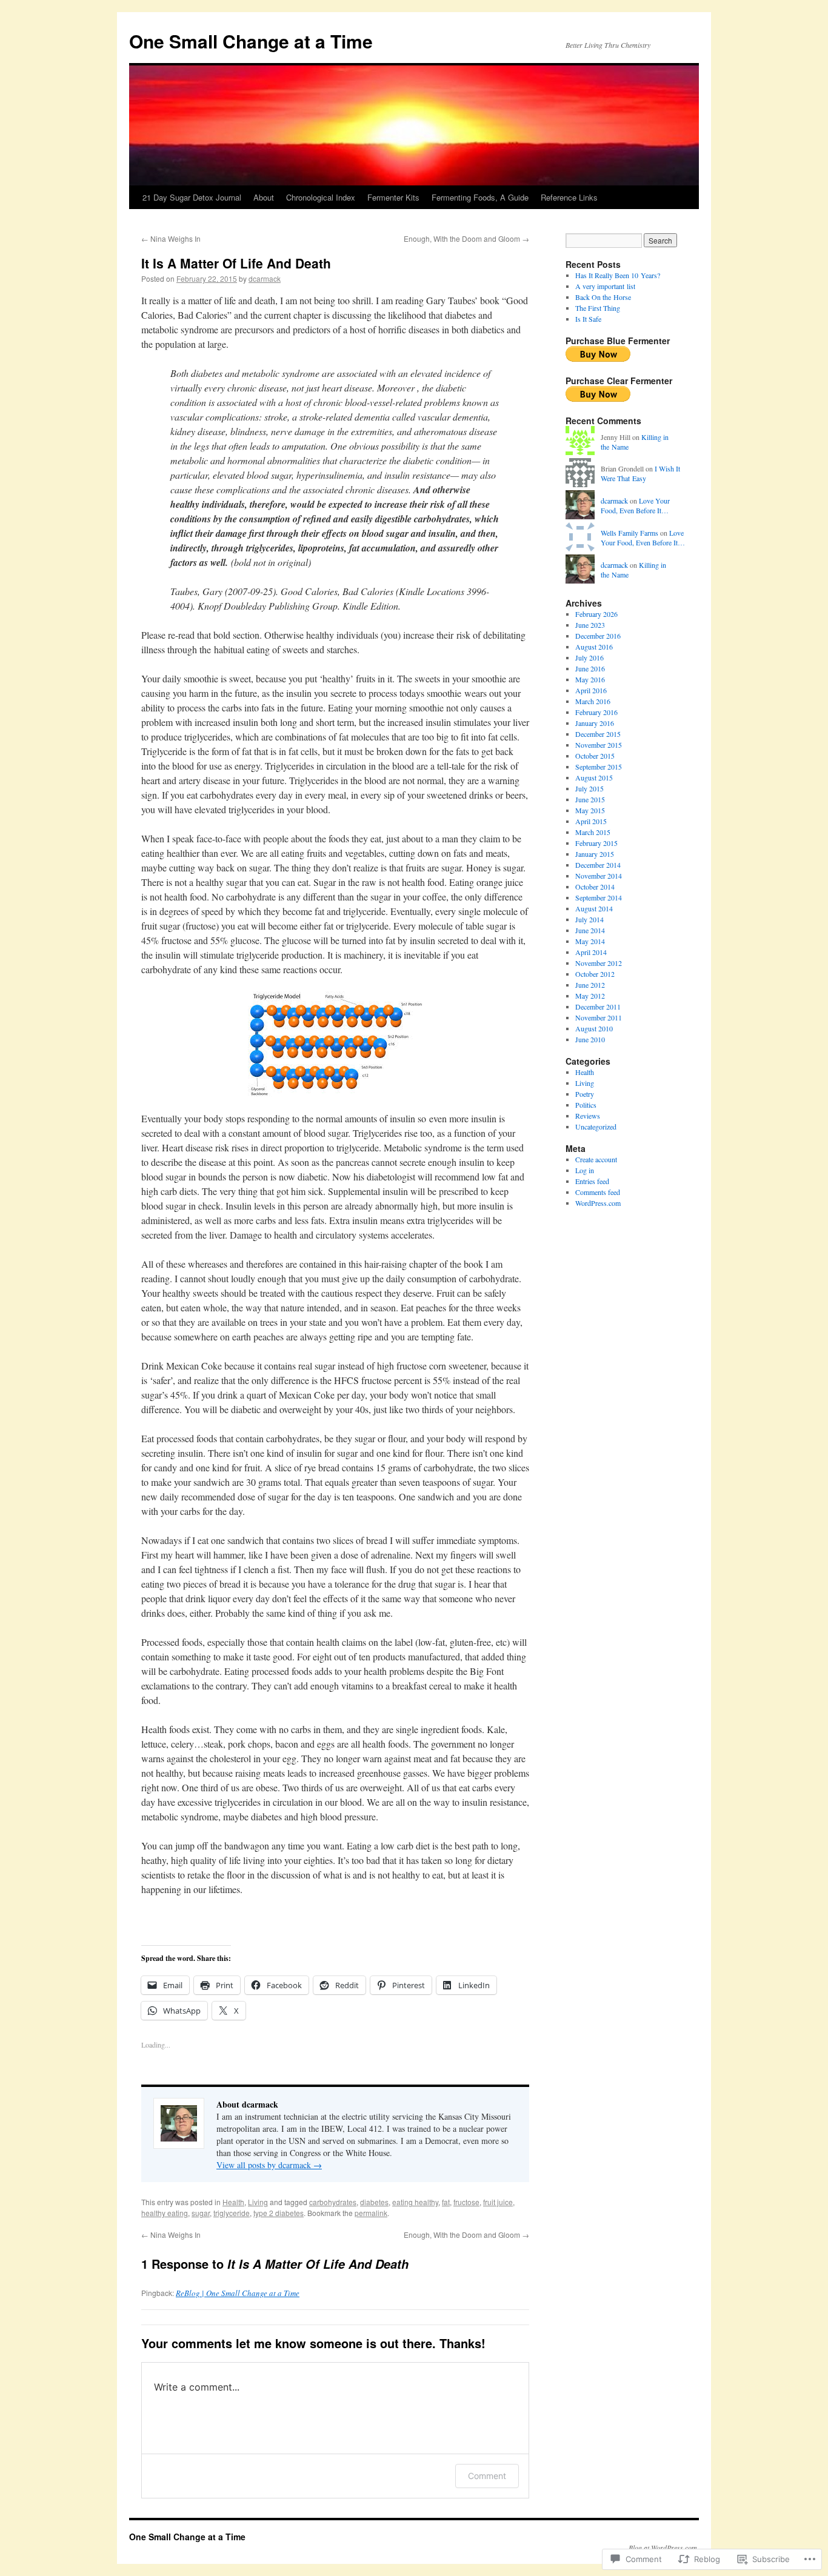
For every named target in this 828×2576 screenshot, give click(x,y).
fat (446, 2202)
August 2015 (594, 777)
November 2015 (599, 745)
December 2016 (598, 636)
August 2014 (594, 908)
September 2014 (599, 897)
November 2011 (599, 1017)
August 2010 (594, 1028)
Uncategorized (596, 1127)
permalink (371, 2213)
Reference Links (569, 197)
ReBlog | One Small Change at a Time (238, 2293)
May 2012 (590, 996)
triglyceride (232, 2213)
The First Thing (598, 308)
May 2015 (590, 810)
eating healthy (415, 2202)
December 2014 (598, 865)
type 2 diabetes (279, 2213)
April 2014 (591, 952)
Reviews (588, 1116)
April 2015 (591, 821)
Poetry (585, 1094)
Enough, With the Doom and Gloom (466, 238)
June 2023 (590, 625)
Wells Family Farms (629, 533)
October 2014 (595, 887)
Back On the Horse (603, 297)
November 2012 (599, 963)
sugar (201, 2213)
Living (258, 2202)
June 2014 (590, 930)
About (264, 197)
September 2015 (599, 767)
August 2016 (594, 647)
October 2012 (595, 974)
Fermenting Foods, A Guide (480, 197)
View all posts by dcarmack (269, 2165)
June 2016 (590, 668)
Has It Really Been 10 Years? (618, 275)
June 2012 (590, 985)
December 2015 (598, 734)
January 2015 (595, 854)
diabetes (374, 2202)
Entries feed (592, 1181)
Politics (586, 1105)
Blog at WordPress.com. (664, 2548)
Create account (596, 1159)
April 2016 (591, 690)
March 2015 (593, 832)
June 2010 (590, 1039)
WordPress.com (598, 1203)
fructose (466, 2202)
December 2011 (598, 1007)
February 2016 (596, 712)
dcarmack (265, 278)
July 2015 (589, 788)
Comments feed (598, 1192)
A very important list (605, 286)
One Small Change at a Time (251, 41)
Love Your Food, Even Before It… (635, 506)
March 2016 (593, 701)
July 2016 (589, 657)
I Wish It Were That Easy (640, 474)
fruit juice (498, 2202)
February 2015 (596, 843)
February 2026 (596, 614)
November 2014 (599, 876)
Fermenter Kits (393, 197)
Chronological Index (321, 197)
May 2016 (590, 679)
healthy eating (165, 2213)
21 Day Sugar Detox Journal (192, 197)
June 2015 (590, 799)
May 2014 (590, 941)
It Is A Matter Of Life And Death (236, 263)
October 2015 (595, 756)
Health (233, 2202)
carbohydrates (333, 2202)
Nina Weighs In (171, 238)
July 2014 (589, 919)
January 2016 (595, 723)
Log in (585, 1170)
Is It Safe (588, 319)
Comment (487, 2476)
